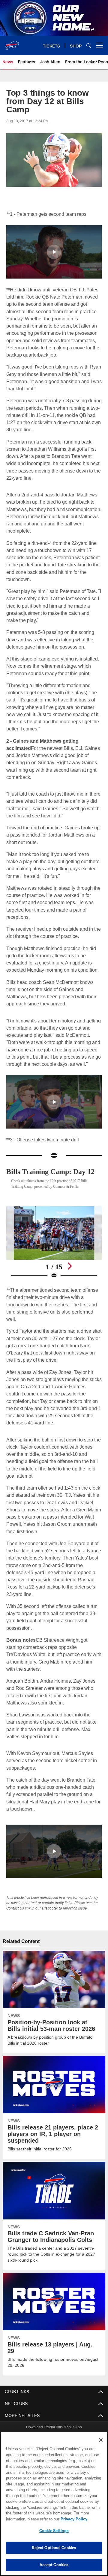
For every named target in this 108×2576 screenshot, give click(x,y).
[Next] (70, 1266)
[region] (54, 2504)
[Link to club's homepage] (12, 43)
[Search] (89, 46)
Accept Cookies (54, 2565)
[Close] (101, 2440)
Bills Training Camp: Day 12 (53, 1171)
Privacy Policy (26, 2519)
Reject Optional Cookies (54, 2548)
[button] (54, 252)
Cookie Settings (54, 2531)
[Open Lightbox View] (54, 1242)
